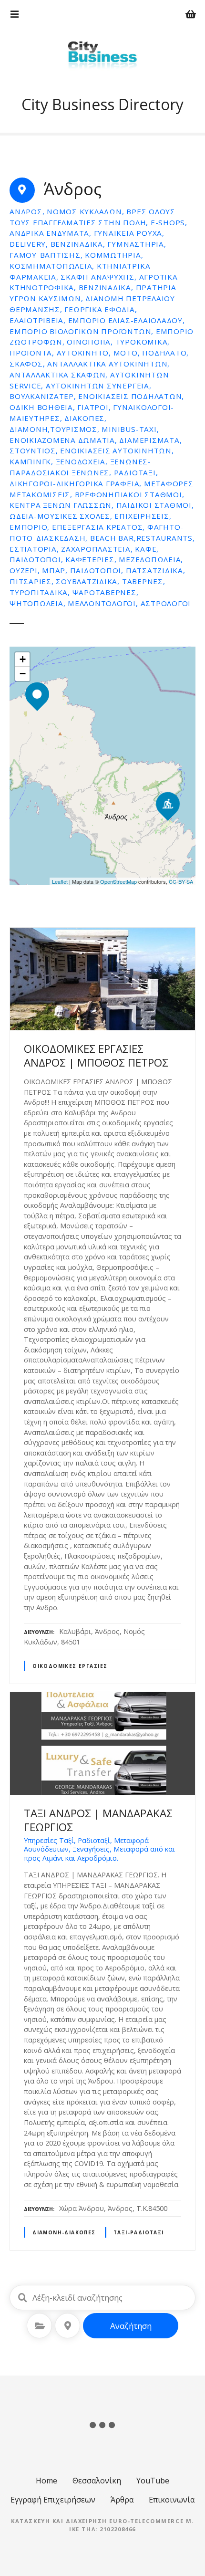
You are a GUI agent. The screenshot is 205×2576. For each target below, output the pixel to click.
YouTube (153, 2481)
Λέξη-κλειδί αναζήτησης (22, 2298)
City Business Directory (102, 104)
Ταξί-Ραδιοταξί (139, 2232)
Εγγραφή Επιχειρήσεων (53, 2500)
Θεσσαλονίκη (97, 2481)
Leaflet (60, 881)
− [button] (23, 674)
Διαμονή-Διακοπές (64, 2232)
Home (46, 2481)
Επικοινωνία (172, 2500)
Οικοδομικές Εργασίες (70, 1666)
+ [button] (23, 659)
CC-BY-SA (181, 881)
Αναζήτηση (131, 2326)
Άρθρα (122, 2500)
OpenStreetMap (118, 881)
